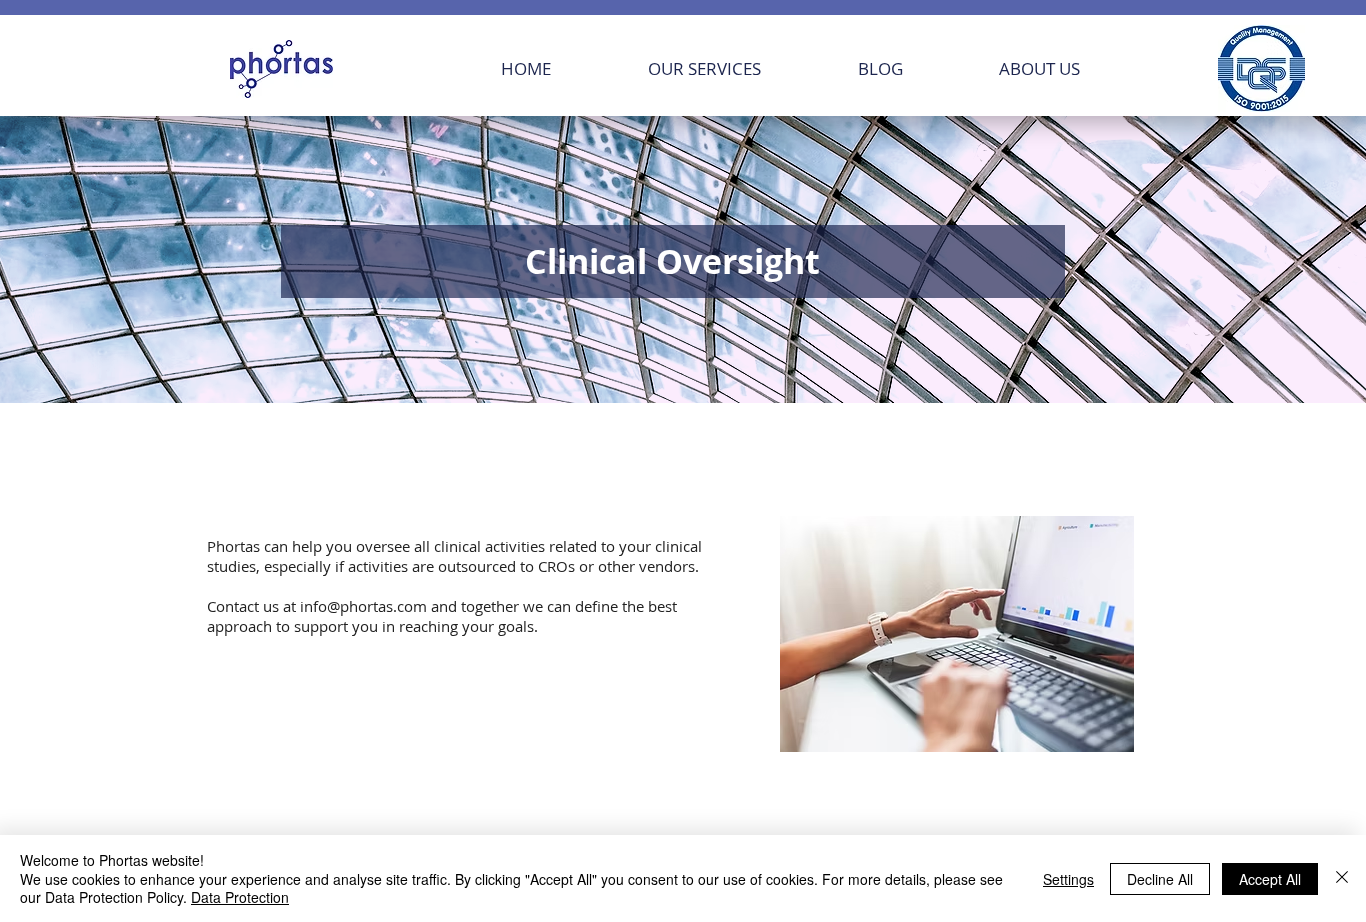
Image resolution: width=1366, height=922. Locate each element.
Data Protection (240, 897)
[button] (738, 68)
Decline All (1160, 879)
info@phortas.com (363, 606)
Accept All (1270, 879)
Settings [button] (1068, 879)
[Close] (1342, 878)
